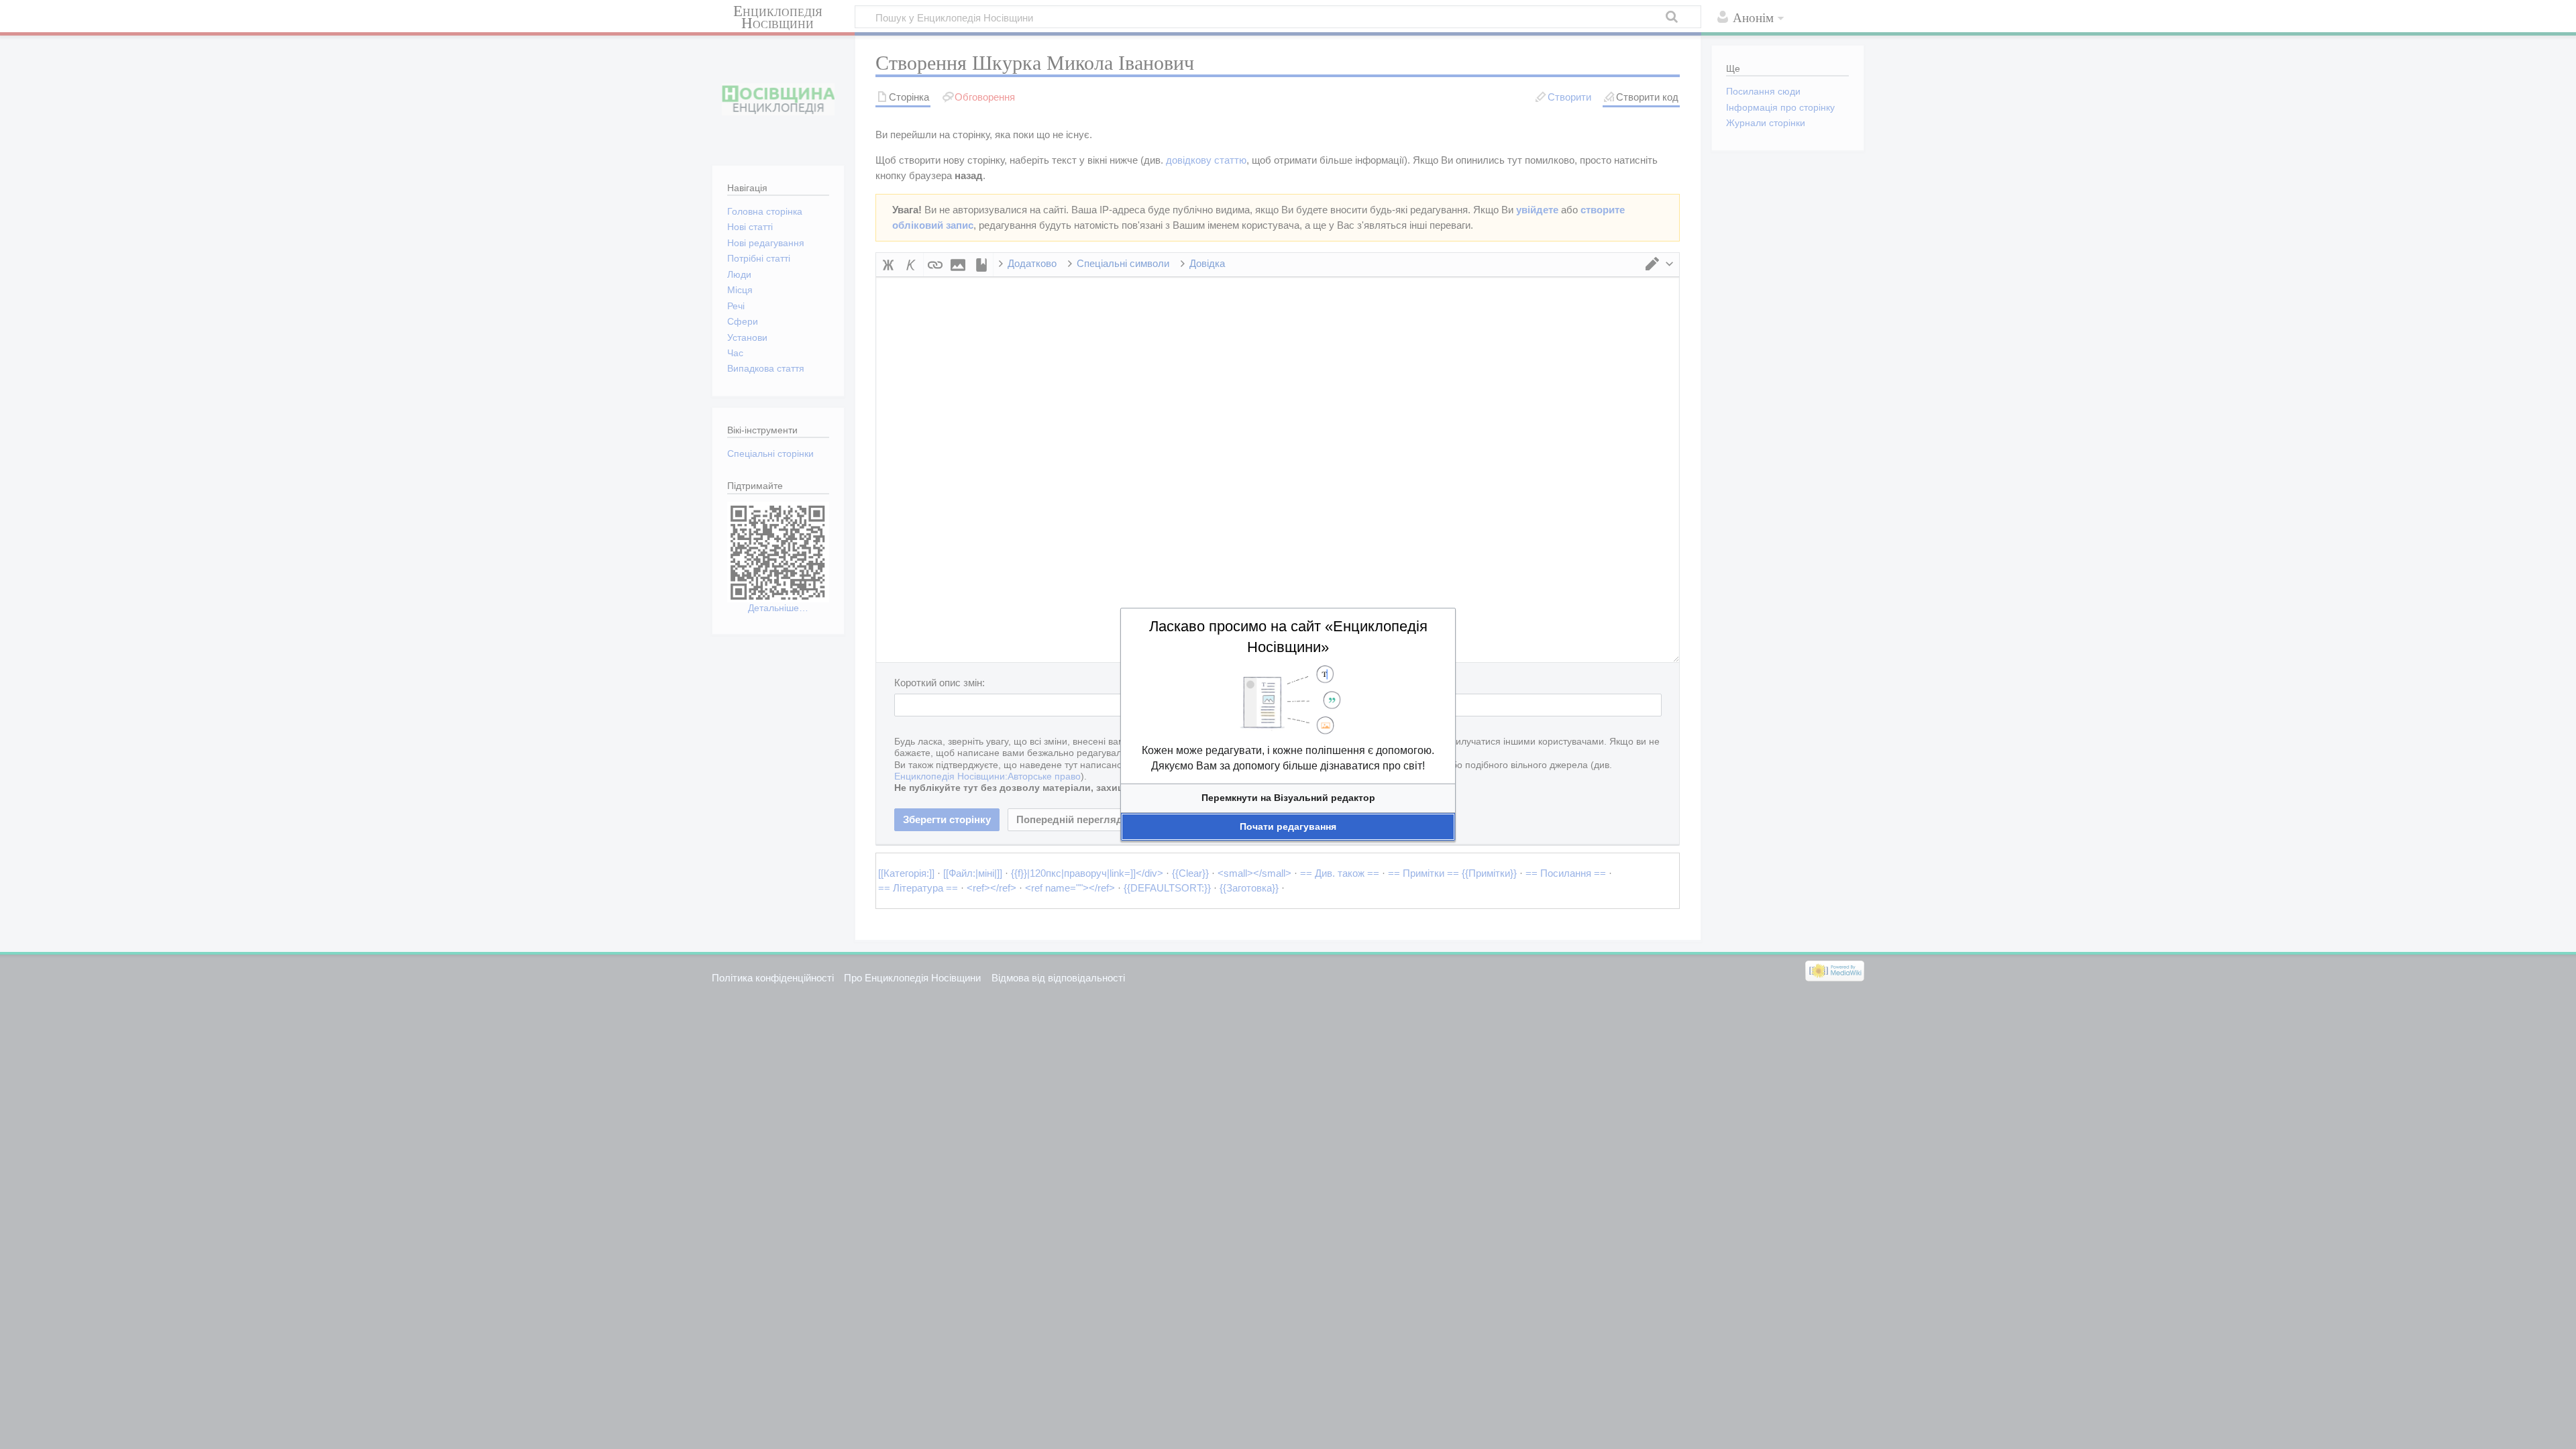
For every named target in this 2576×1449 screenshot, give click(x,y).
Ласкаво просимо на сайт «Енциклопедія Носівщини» (1288, 637)
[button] (1288, 798)
